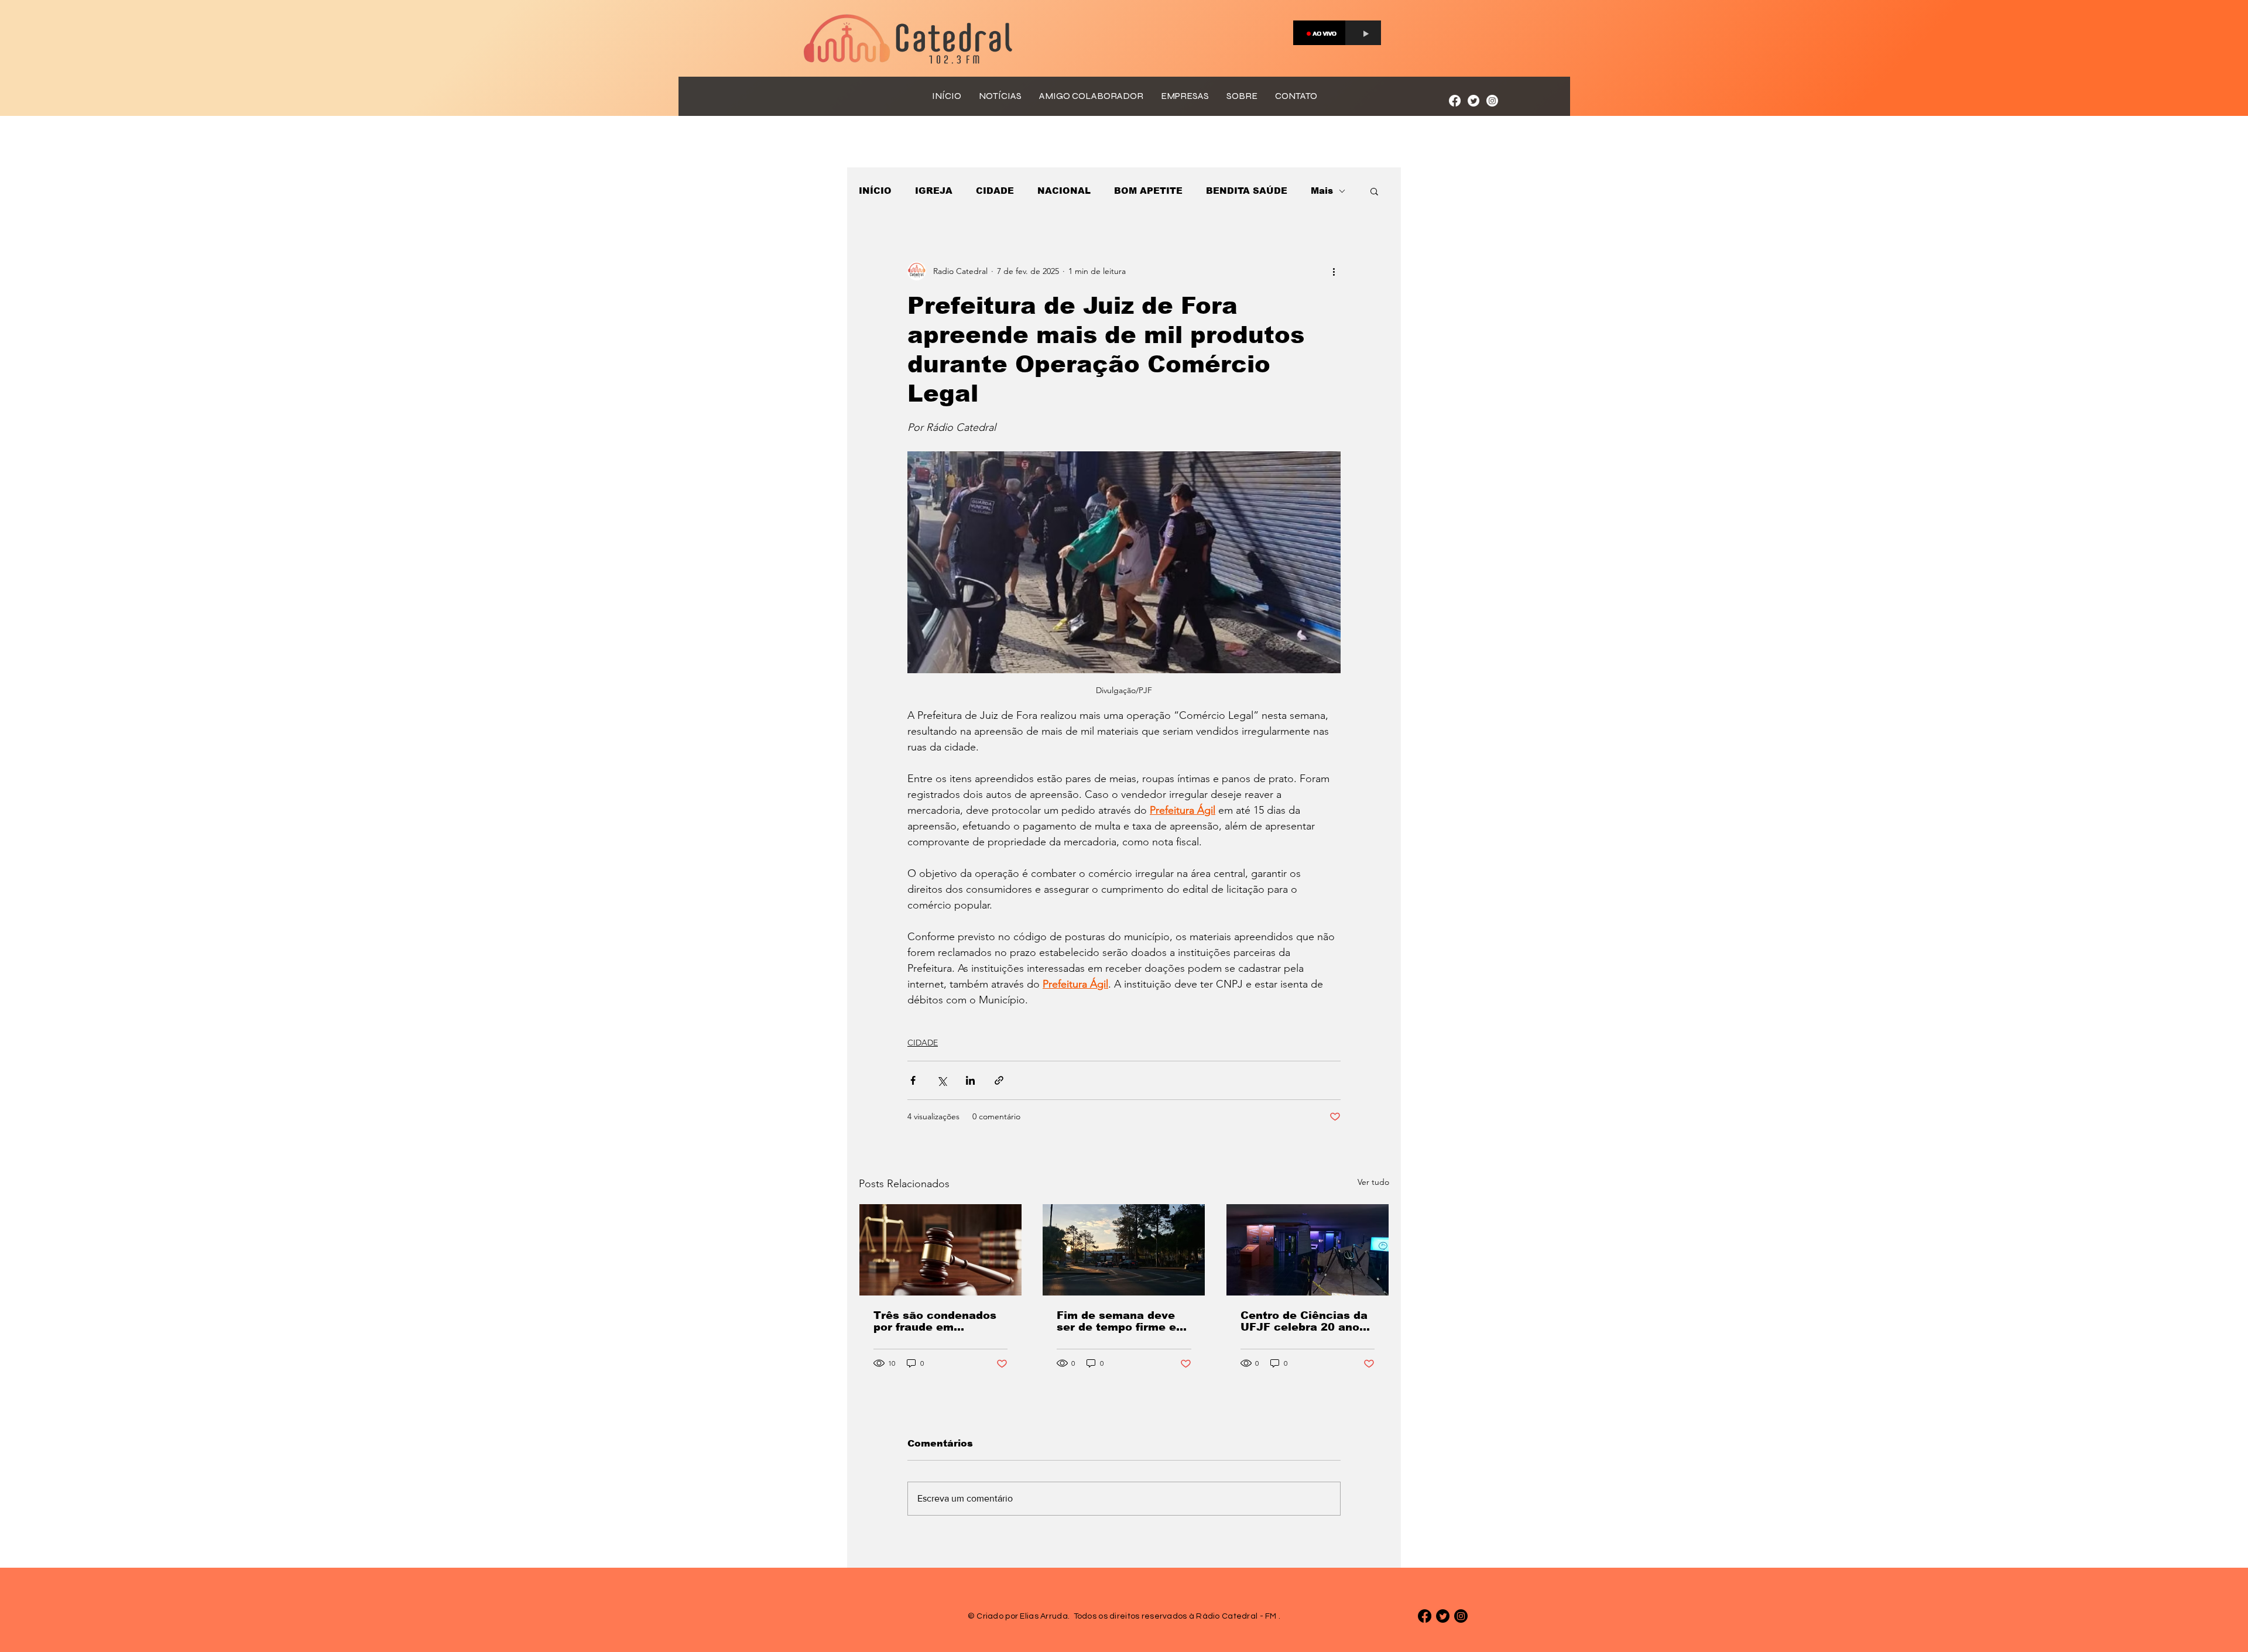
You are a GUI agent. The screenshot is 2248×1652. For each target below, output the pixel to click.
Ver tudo (1373, 1182)
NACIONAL (1064, 191)
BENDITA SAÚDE (1247, 191)
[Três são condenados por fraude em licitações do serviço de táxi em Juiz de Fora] (940, 1250)
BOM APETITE (1148, 191)
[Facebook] (1455, 101)
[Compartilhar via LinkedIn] (970, 1080)
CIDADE (995, 191)
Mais (1322, 191)
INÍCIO (875, 191)
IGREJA (934, 191)
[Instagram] (1492, 101)
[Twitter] (1473, 101)
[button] (1374, 191)
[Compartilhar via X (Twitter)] (942, 1080)
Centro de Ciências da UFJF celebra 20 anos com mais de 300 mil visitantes (1304, 1321)
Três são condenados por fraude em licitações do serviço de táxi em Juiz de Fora (935, 1321)
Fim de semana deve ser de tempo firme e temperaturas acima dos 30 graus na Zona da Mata (1118, 1321)
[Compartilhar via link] (999, 1080)
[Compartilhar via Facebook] (913, 1080)
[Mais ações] (1334, 271)
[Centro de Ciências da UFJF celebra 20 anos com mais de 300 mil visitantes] (1308, 1250)
